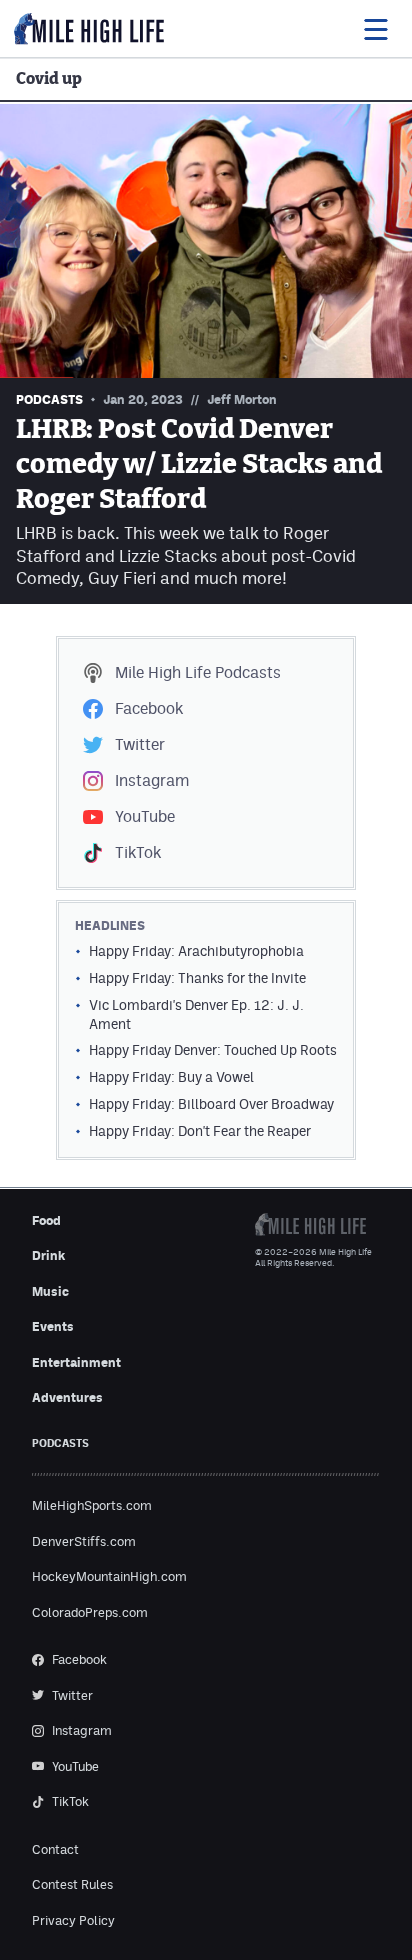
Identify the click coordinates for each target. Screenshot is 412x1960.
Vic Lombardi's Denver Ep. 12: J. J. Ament (196, 1014)
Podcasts (198, 672)
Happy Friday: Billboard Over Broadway (211, 1104)
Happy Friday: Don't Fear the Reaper (200, 1131)
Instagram (152, 780)
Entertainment (76, 1362)
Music (50, 1291)
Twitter (140, 744)
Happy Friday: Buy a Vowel (171, 1077)
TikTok (138, 852)
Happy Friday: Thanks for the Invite (197, 978)
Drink (48, 1255)
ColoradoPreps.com (90, 1612)
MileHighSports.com (92, 1505)
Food (46, 1220)
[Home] (89, 29)
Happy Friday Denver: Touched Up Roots (213, 1050)
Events (53, 1326)
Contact (55, 1849)
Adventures (67, 1397)
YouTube (145, 816)
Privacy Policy (73, 1920)
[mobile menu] (375, 29)
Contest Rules (72, 1884)
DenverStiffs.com (84, 1541)
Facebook (149, 708)
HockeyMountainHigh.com (109, 1576)
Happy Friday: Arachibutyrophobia (196, 951)
